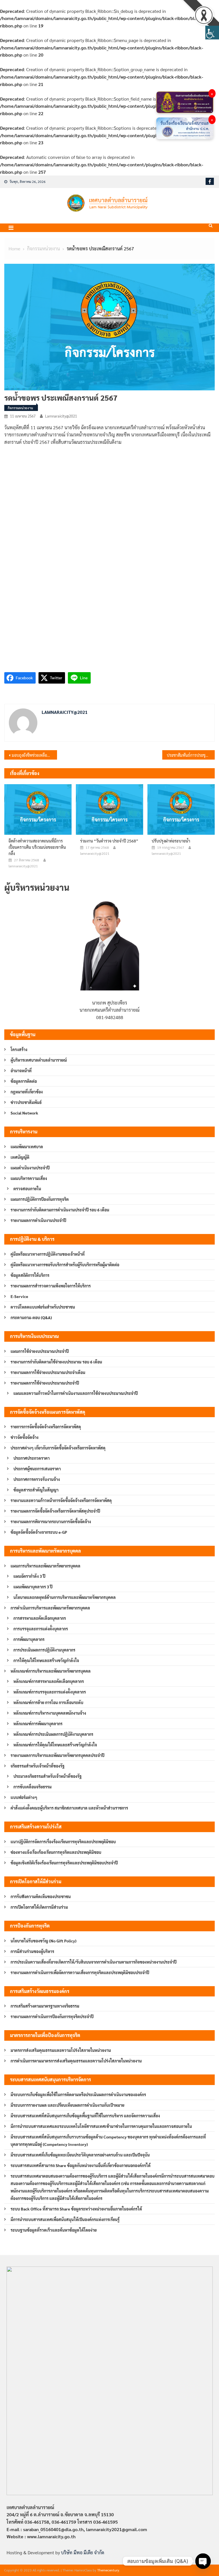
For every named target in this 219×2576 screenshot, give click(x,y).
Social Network (24, 1113)
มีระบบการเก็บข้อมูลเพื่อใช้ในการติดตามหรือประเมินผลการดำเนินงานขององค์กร (78, 2094)
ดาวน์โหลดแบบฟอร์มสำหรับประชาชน (43, 1307)
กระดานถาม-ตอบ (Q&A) (31, 1317)
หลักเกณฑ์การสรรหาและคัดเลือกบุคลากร (49, 1681)
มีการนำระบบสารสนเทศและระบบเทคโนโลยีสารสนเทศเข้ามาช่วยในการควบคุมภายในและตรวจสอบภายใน (101, 2126)
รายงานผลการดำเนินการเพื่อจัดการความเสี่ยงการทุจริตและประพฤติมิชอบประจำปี (80, 1972)
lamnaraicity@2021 (61, 416)
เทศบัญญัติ (20, 1157)
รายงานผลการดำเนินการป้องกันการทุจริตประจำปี (52, 2016)
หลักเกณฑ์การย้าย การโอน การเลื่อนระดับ (48, 1702)
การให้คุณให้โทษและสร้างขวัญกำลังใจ (46, 1660)
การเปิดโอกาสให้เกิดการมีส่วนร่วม (39, 1907)
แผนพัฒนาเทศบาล (27, 1147)
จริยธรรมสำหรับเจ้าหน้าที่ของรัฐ (37, 1766)
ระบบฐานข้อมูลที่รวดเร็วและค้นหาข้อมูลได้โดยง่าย (54, 2230)
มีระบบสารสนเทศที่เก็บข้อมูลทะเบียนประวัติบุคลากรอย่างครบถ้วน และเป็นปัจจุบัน (80, 2155)
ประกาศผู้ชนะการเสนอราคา (37, 1469)
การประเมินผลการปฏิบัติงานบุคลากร (44, 1650)
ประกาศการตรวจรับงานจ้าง (37, 1479)
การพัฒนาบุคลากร (29, 1639)
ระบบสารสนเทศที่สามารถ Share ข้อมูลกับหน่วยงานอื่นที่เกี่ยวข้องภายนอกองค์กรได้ (81, 2165)
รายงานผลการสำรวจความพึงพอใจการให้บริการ (51, 1286)
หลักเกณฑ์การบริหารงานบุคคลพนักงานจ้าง (50, 1713)
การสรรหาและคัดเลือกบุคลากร (40, 1618)
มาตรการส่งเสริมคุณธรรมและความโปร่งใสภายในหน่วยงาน (61, 2050)
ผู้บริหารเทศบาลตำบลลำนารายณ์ (39, 1060)
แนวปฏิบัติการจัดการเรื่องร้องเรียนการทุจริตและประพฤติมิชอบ (63, 1842)
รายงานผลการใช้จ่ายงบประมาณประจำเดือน (48, 1372)
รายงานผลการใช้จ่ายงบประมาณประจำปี (45, 1383)
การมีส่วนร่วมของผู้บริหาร (32, 1951)
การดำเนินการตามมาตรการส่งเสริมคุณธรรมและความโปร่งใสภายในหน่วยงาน (76, 2061)
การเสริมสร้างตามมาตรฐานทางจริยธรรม (45, 2006)
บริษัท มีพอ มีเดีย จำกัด (83, 2552)
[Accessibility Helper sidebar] (212, 33)
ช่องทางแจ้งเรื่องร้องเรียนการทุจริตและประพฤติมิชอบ (56, 1852)
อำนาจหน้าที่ (21, 1071)
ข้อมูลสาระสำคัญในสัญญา (36, 1490)
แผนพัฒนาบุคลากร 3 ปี (33, 1587)
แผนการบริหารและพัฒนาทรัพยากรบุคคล (45, 1566)
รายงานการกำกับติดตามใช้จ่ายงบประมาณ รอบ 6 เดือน (56, 1362)
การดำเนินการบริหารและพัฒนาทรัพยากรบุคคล (50, 1608)
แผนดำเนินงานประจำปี (30, 1168)
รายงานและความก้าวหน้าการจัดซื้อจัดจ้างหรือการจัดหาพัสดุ (61, 1500)
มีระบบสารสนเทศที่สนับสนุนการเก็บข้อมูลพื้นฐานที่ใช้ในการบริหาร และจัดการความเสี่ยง (85, 2116)
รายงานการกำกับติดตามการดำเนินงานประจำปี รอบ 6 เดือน (60, 1210)
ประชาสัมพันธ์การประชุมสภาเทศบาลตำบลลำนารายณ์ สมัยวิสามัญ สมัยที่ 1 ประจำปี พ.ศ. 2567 (191, 755)
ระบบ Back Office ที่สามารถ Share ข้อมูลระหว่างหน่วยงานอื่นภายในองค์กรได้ (76, 2209)
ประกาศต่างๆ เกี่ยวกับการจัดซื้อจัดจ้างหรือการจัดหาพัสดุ (58, 1448)
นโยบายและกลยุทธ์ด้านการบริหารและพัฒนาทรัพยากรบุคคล (65, 1597)
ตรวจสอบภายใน (27, 1189)
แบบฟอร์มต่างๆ (24, 1797)
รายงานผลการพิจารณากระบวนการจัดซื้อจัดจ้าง (51, 1521)
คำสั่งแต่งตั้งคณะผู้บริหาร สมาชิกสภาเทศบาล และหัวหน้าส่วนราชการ (69, 1808)
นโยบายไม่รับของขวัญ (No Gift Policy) (43, 1941)
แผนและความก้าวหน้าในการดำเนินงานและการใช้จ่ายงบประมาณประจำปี (76, 1393)
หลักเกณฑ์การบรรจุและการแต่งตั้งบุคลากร (50, 1692)
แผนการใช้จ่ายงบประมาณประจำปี (40, 1351)
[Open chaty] (203, 2561)
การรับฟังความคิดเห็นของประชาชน (41, 1896)
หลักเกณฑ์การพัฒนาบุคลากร (38, 1724)
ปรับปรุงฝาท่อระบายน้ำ (171, 841)
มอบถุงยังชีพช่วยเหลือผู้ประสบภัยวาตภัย (34, 755)
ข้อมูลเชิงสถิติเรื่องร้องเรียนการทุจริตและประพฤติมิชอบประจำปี (64, 1863)
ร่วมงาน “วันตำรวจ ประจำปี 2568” (109, 841)
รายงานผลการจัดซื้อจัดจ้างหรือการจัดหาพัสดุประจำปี (55, 1511)
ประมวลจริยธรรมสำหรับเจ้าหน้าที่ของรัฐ (47, 1776)
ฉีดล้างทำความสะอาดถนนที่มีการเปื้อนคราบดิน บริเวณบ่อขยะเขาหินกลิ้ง (37, 847)
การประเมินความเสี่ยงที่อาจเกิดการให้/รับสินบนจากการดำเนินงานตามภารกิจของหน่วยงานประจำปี (94, 1962)
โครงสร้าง (19, 1049)
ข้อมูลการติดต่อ (24, 1081)
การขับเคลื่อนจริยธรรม (33, 1787)
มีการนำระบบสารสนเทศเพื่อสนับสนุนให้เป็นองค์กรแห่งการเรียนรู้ (65, 2219)
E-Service (19, 1296)
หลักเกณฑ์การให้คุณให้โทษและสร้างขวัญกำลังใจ (55, 1745)
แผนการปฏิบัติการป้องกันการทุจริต (40, 1199)
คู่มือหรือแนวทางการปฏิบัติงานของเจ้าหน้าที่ (48, 1254)
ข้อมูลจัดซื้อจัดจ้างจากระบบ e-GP (39, 1532)
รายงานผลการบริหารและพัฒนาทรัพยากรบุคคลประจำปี (57, 1755)
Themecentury (108, 2570)
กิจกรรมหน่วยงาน (20, 408)
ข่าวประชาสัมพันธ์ (26, 1102)
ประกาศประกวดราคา (32, 1458)
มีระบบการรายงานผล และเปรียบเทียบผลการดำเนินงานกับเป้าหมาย (67, 2105)
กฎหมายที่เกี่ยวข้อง (27, 1092)
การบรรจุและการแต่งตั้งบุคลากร (41, 1629)
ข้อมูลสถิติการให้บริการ (30, 1275)
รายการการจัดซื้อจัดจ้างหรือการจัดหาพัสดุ (46, 1427)
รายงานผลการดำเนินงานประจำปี (38, 1220)
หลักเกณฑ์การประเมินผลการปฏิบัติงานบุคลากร (53, 1734)
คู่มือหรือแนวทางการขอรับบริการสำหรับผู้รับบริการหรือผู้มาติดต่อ (65, 1265)
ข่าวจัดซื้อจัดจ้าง (25, 1437)
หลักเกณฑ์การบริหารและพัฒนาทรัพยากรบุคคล (51, 1671)
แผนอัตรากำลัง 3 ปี (29, 1576)
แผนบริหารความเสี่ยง (29, 1178)
